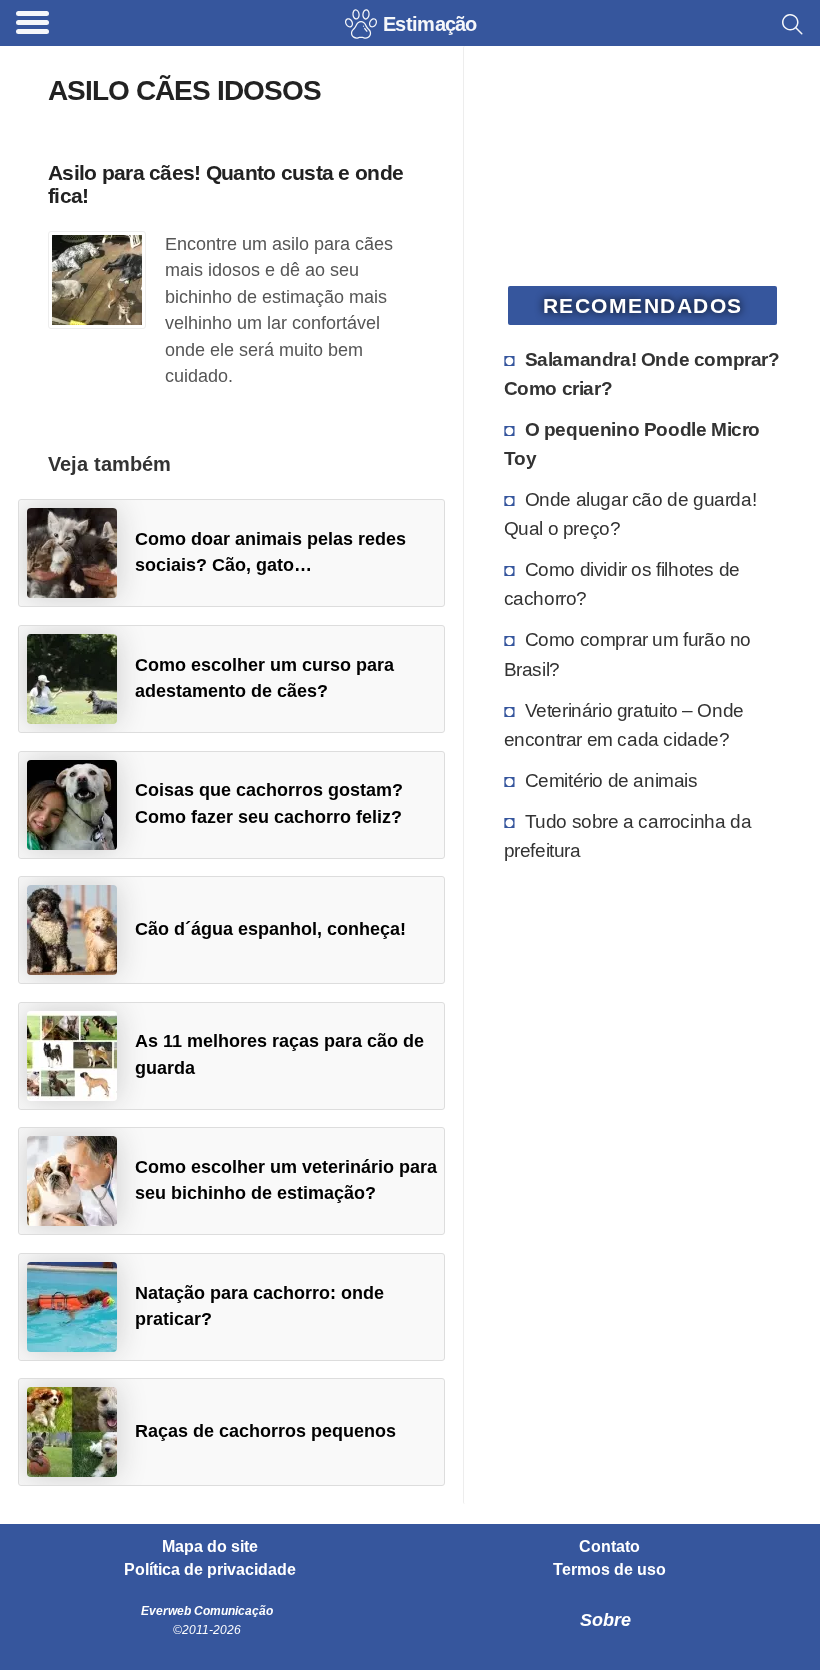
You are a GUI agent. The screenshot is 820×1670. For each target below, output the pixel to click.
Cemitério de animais (611, 780)
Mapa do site (210, 1547)
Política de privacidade (210, 1570)
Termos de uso (609, 1570)
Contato (609, 1547)
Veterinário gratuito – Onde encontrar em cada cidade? (624, 724)
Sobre (605, 1620)
